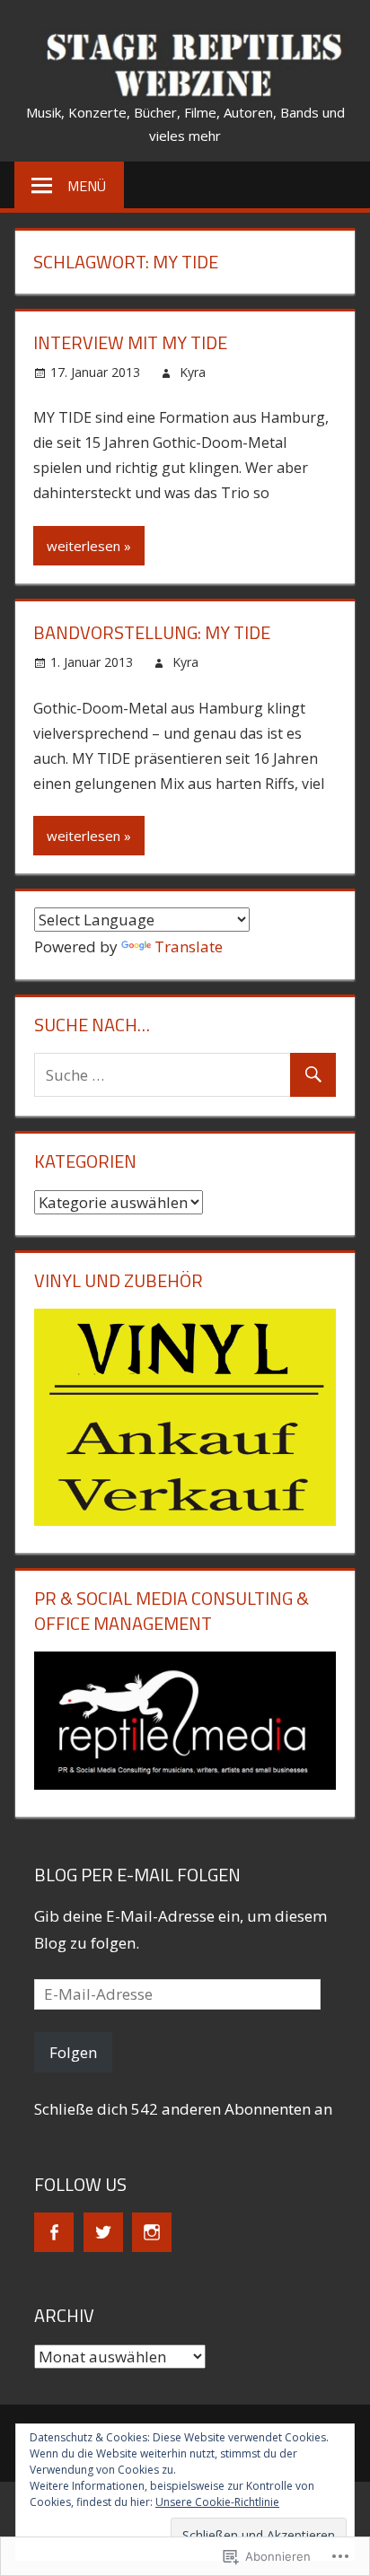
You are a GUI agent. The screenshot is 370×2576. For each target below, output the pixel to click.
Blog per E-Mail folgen (137, 1875)
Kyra (193, 372)
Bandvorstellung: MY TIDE (152, 632)
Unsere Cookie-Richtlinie (217, 2502)
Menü (87, 186)
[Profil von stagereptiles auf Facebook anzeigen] (54, 2232)
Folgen (73, 2052)
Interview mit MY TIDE (130, 342)
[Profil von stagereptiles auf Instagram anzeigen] (152, 2232)
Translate (189, 946)
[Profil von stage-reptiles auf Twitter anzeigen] (103, 2232)
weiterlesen (84, 546)
